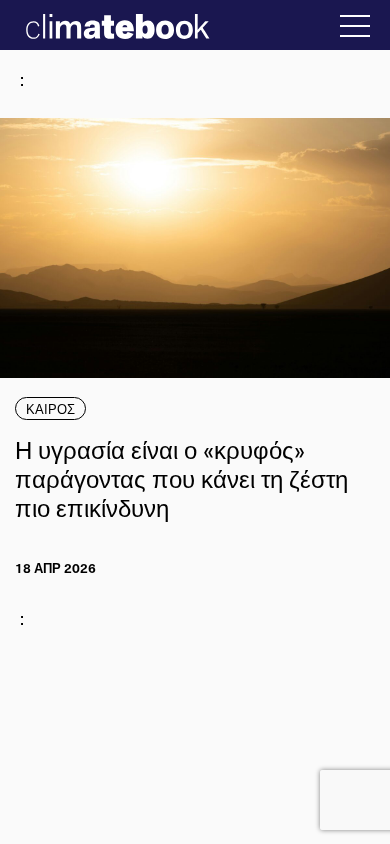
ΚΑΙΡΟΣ (50, 408)
